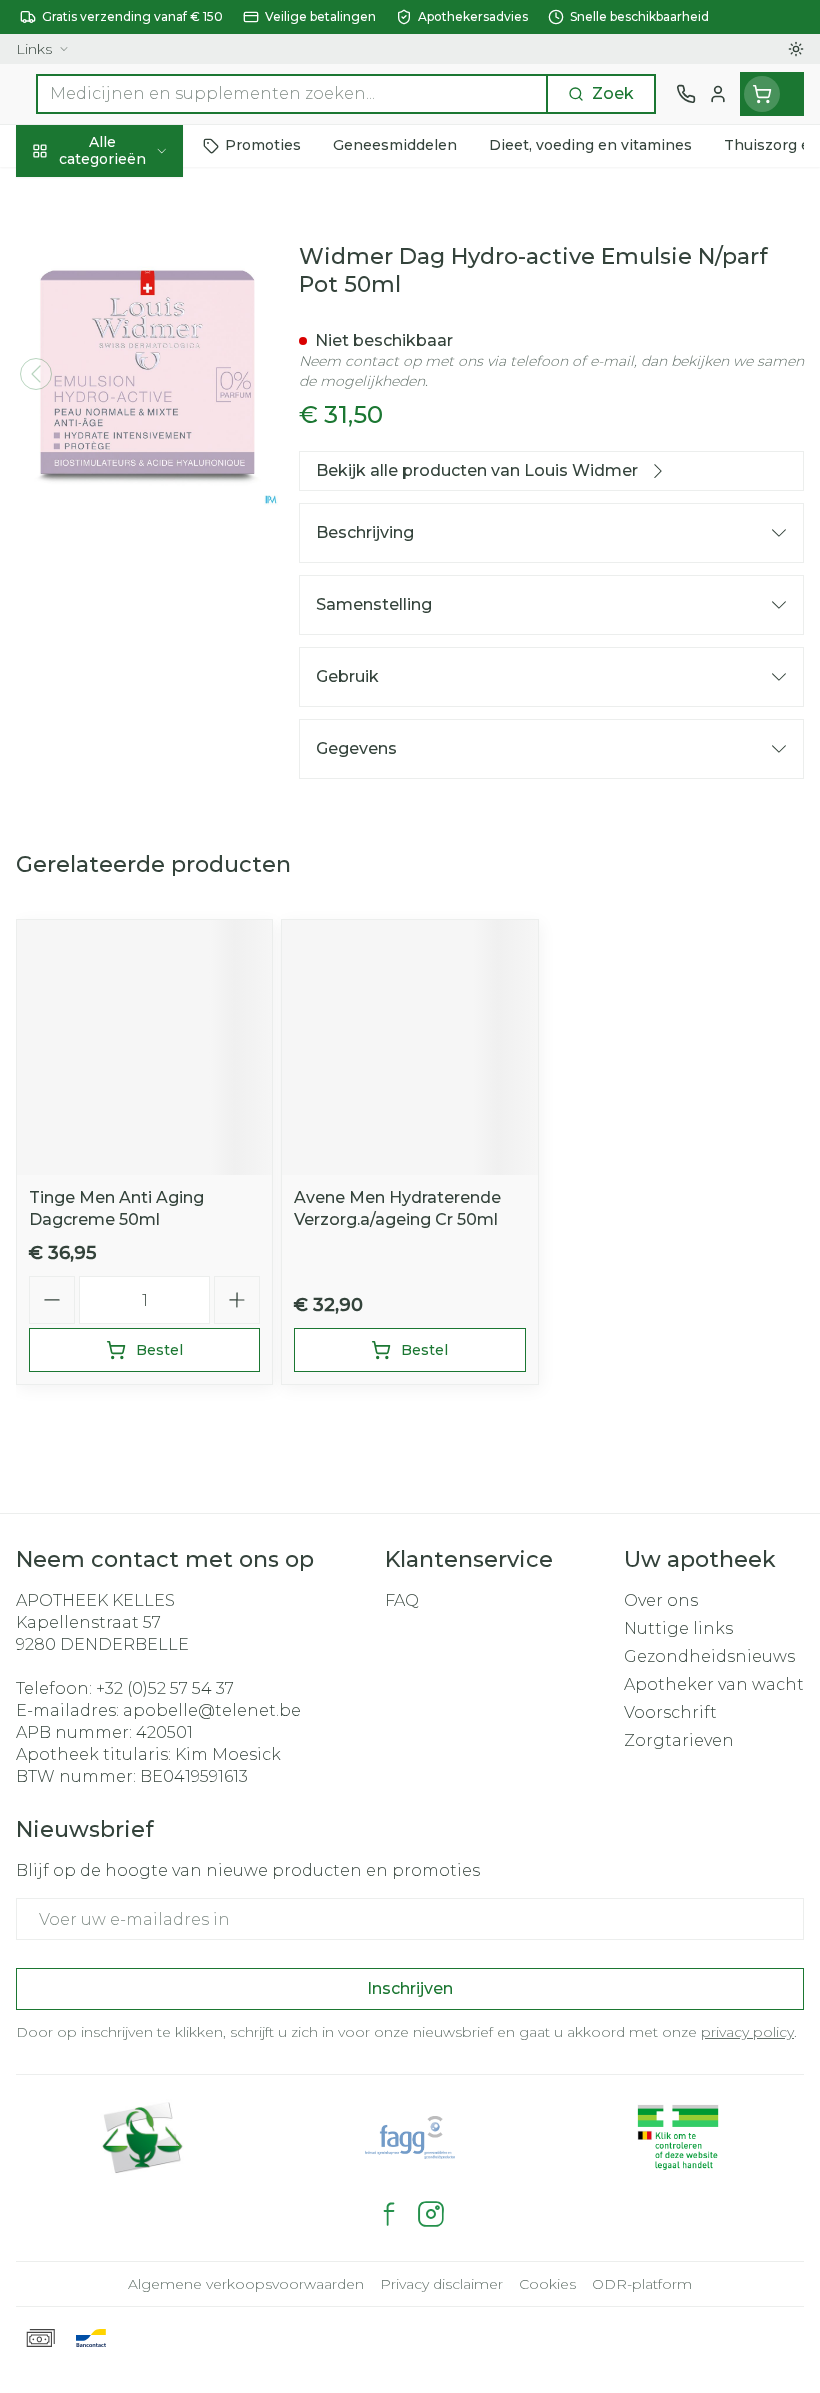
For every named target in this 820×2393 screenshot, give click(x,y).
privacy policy (747, 2032)
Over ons (661, 1600)
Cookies (547, 2284)
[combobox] (292, 94)
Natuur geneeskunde (128, 495)
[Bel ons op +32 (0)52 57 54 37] (686, 94)
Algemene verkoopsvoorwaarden (246, 2284)
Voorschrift (670, 1712)
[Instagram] (431, 2214)
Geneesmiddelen (128, 633)
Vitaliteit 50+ (128, 449)
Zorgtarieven (679, 1740)
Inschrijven (410, 1988)
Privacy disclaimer (441, 2284)
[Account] (718, 94)
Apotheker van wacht (714, 1684)
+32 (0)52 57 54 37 (165, 1688)
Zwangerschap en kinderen (128, 394)
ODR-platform (642, 2284)
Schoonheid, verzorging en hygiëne (128, 256)
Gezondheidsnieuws (709, 1656)
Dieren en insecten (128, 587)
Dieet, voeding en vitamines (128, 330)
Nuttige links (678, 1628)
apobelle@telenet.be (212, 1710)
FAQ (402, 1600)
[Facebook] (389, 2214)
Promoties (59, 192)
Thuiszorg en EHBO (128, 541)
